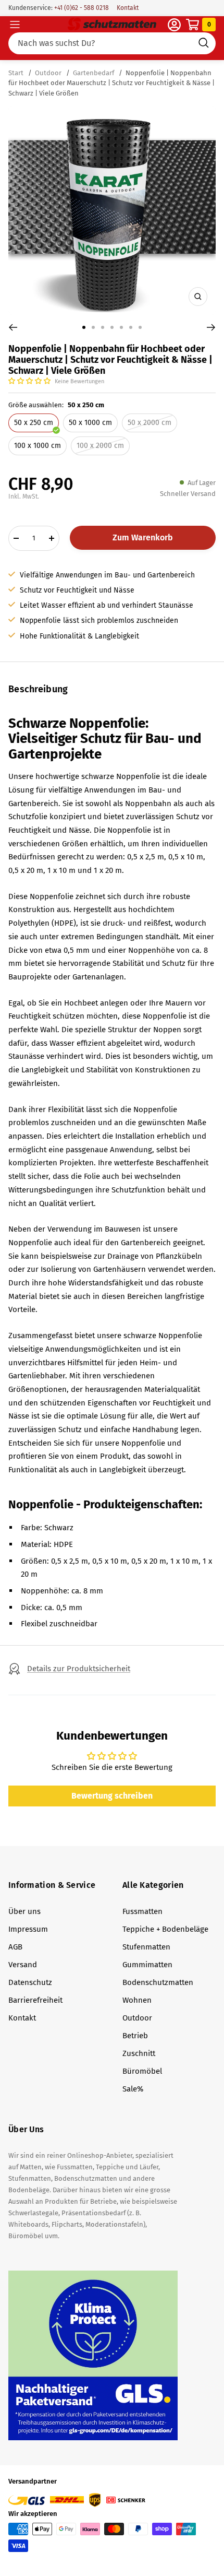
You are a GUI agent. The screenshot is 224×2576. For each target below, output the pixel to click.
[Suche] (112, 43)
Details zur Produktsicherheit (79, 1669)
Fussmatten (142, 1911)
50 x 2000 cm (150, 423)
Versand (23, 1965)
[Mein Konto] (174, 25)
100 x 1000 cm (38, 446)
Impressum (28, 1929)
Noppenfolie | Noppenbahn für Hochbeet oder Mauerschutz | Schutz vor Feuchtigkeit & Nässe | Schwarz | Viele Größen (111, 83)
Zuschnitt (139, 2053)
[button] (30, 381)
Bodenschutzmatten (158, 1982)
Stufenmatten (146, 1947)
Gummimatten (147, 1965)
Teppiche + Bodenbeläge (165, 1929)
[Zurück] (13, 327)
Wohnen (137, 2000)
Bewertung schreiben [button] (112, 1796)
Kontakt (128, 8)
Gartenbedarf (94, 73)
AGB (15, 1947)
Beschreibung (38, 689)
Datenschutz (30, 1982)
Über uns (24, 1911)
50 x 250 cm (34, 423)
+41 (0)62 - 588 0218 (81, 8)
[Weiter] (211, 327)
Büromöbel (142, 2071)
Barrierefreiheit (35, 2000)
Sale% (133, 2089)
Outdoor (48, 73)
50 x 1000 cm (90, 423)
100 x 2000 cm (100, 446)
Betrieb (135, 2036)
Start (17, 73)
